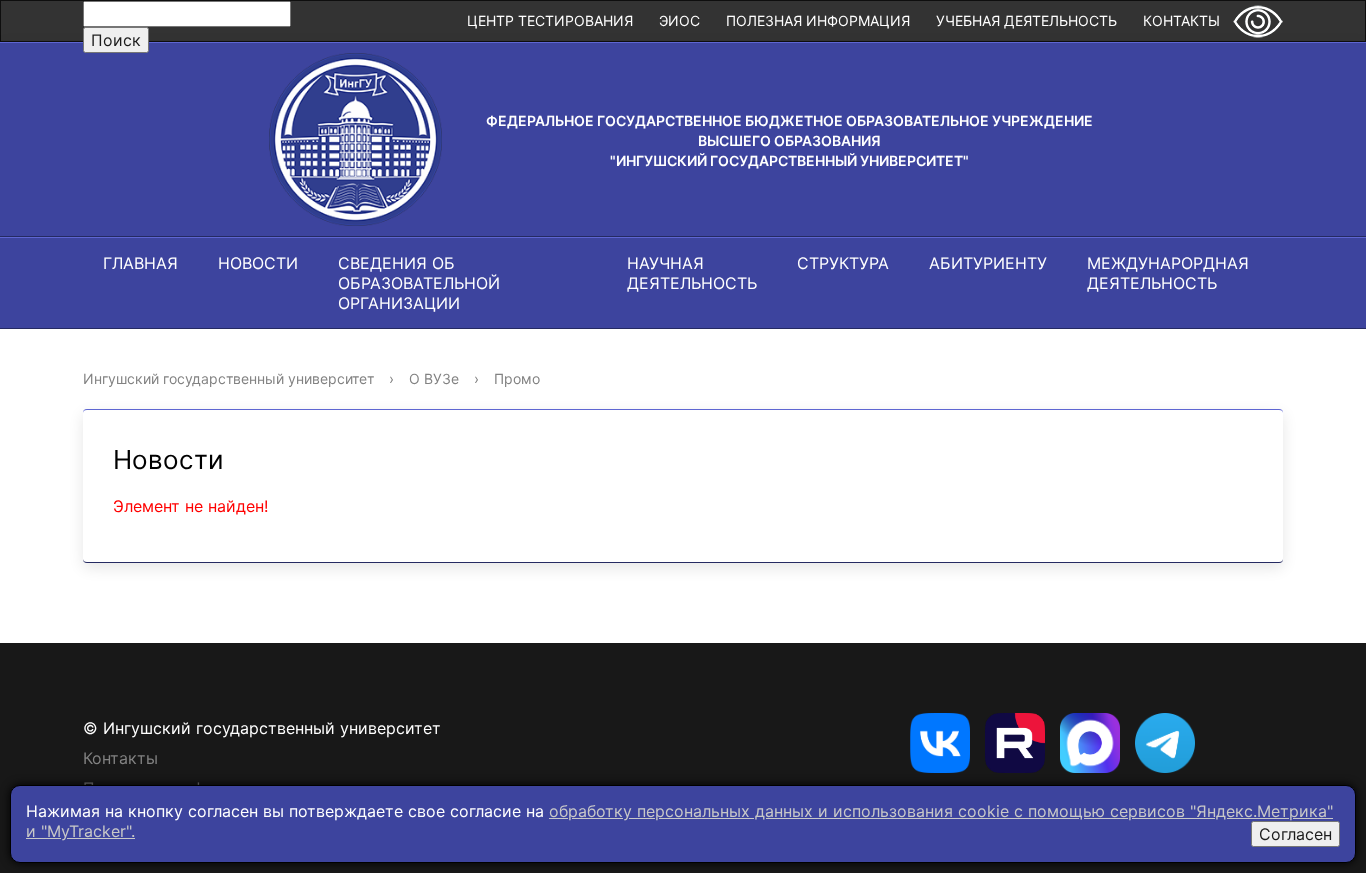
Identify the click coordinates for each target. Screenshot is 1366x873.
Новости (258, 263)
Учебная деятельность (1026, 20)
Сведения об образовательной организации (419, 283)
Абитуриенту (988, 263)
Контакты (1181, 20)
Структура (843, 263)
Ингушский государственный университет (228, 378)
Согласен (1295, 834)
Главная (140, 263)
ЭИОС (679, 20)
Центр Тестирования (550, 20)
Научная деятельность (692, 273)
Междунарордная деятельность (1168, 273)
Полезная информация (818, 20)
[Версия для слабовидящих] (1258, 21)
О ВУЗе (434, 378)
